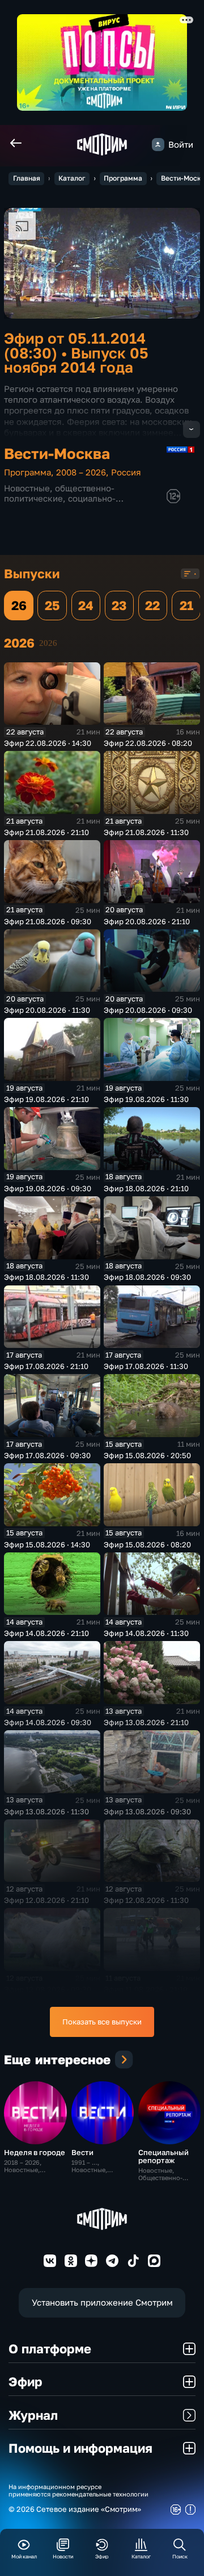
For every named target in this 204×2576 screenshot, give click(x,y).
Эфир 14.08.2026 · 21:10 (46, 1633)
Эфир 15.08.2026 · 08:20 (147, 1544)
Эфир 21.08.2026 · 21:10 (46, 832)
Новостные (27, 488)
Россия (126, 472)
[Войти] (158, 144)
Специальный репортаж (163, 2156)
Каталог (72, 178)
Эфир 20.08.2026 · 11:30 (47, 1010)
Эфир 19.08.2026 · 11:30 (146, 1099)
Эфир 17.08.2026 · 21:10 (46, 1366)
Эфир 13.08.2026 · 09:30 (147, 1811)
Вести (82, 2152)
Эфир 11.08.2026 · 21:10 (146, 1989)
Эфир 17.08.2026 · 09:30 (47, 1455)
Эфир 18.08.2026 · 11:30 (46, 1277)
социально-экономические (60, 504)
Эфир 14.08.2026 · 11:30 (146, 1633)
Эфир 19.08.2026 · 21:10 (46, 1099)
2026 (48, 643)
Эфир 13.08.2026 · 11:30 (46, 1811)
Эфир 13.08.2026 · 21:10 (146, 1722)
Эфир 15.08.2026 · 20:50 (147, 1455)
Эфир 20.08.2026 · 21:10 (147, 921)
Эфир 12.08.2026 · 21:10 (46, 1900)
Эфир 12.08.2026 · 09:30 (48, 1989)
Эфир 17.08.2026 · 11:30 (146, 1366)
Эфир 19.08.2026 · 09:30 (48, 1188)
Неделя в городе (35, 2152)
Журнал (33, 2415)
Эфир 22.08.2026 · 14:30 (48, 743)
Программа (123, 178)
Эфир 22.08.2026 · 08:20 (148, 743)
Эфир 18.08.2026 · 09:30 (147, 1277)
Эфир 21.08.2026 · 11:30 (146, 832)
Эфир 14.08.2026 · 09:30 (48, 1722)
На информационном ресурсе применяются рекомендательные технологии (78, 2490)
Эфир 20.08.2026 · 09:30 (148, 1010)
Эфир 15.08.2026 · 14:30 (47, 1544)
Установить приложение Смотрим (102, 2302)
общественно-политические (59, 493)
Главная (27, 178)
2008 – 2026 (81, 472)
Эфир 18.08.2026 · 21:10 (146, 1188)
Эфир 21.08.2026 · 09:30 (48, 921)
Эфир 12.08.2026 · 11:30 (146, 1900)
